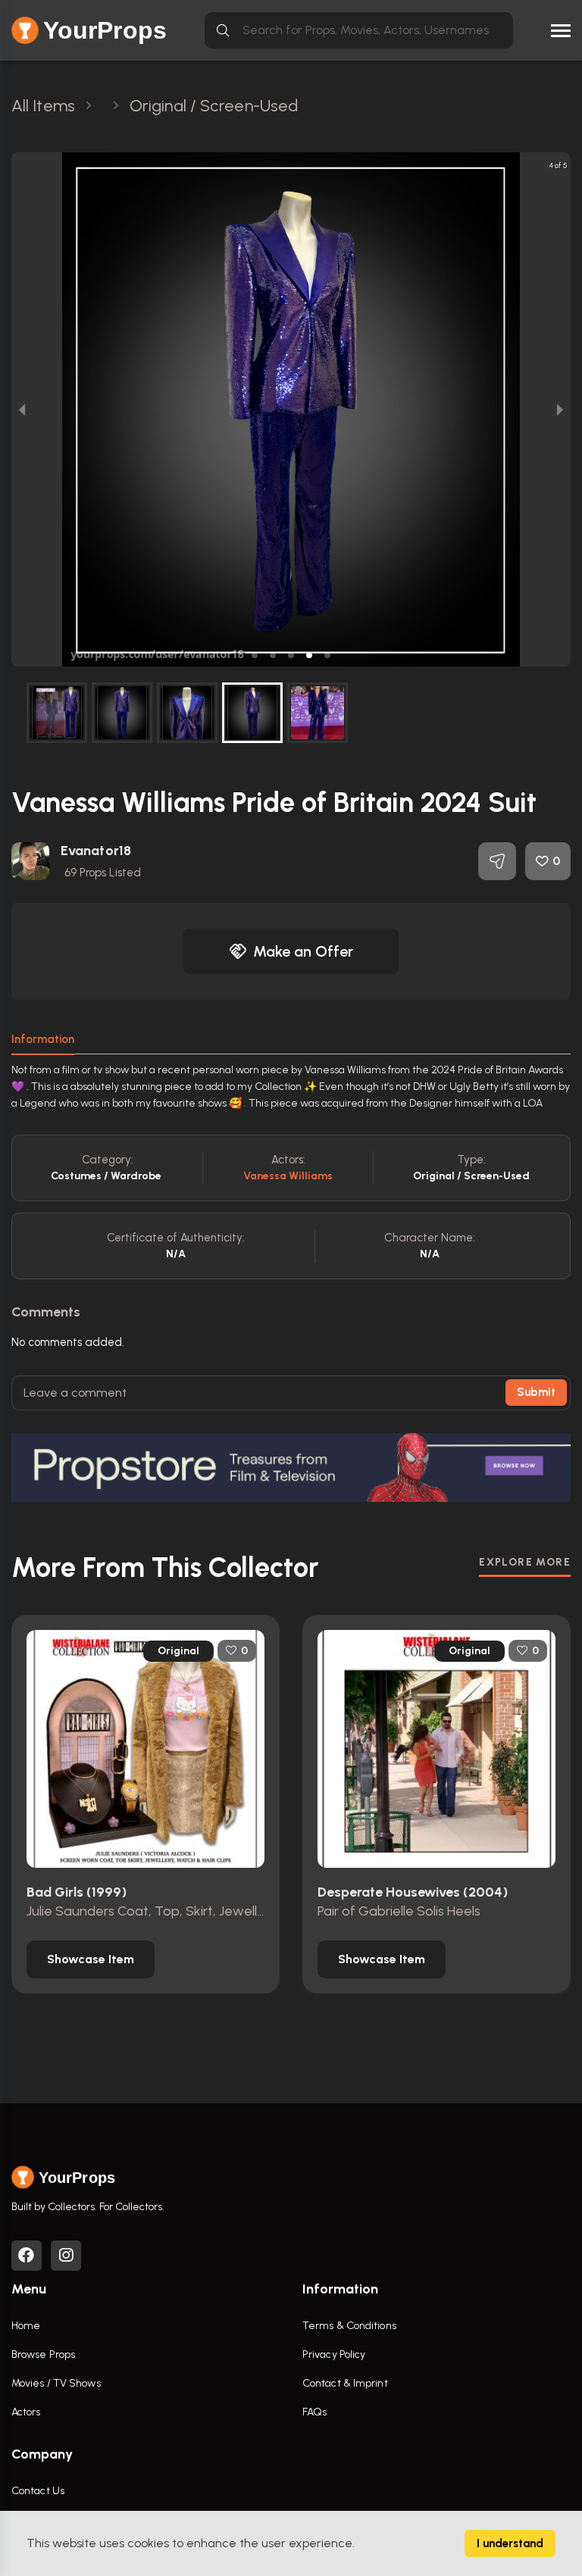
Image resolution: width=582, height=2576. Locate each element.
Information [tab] (43, 1039)
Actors (26, 2412)
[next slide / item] (560, 409)
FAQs (314, 2412)
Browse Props (43, 2354)
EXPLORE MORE (525, 1562)
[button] (255, 655)
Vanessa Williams (288, 1176)
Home (26, 2326)
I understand (510, 2543)
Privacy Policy (334, 2354)
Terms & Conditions (349, 2326)
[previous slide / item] (22, 409)
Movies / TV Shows (56, 2383)
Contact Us (38, 2491)
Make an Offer (303, 951)
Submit (536, 1392)
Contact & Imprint (345, 2383)
